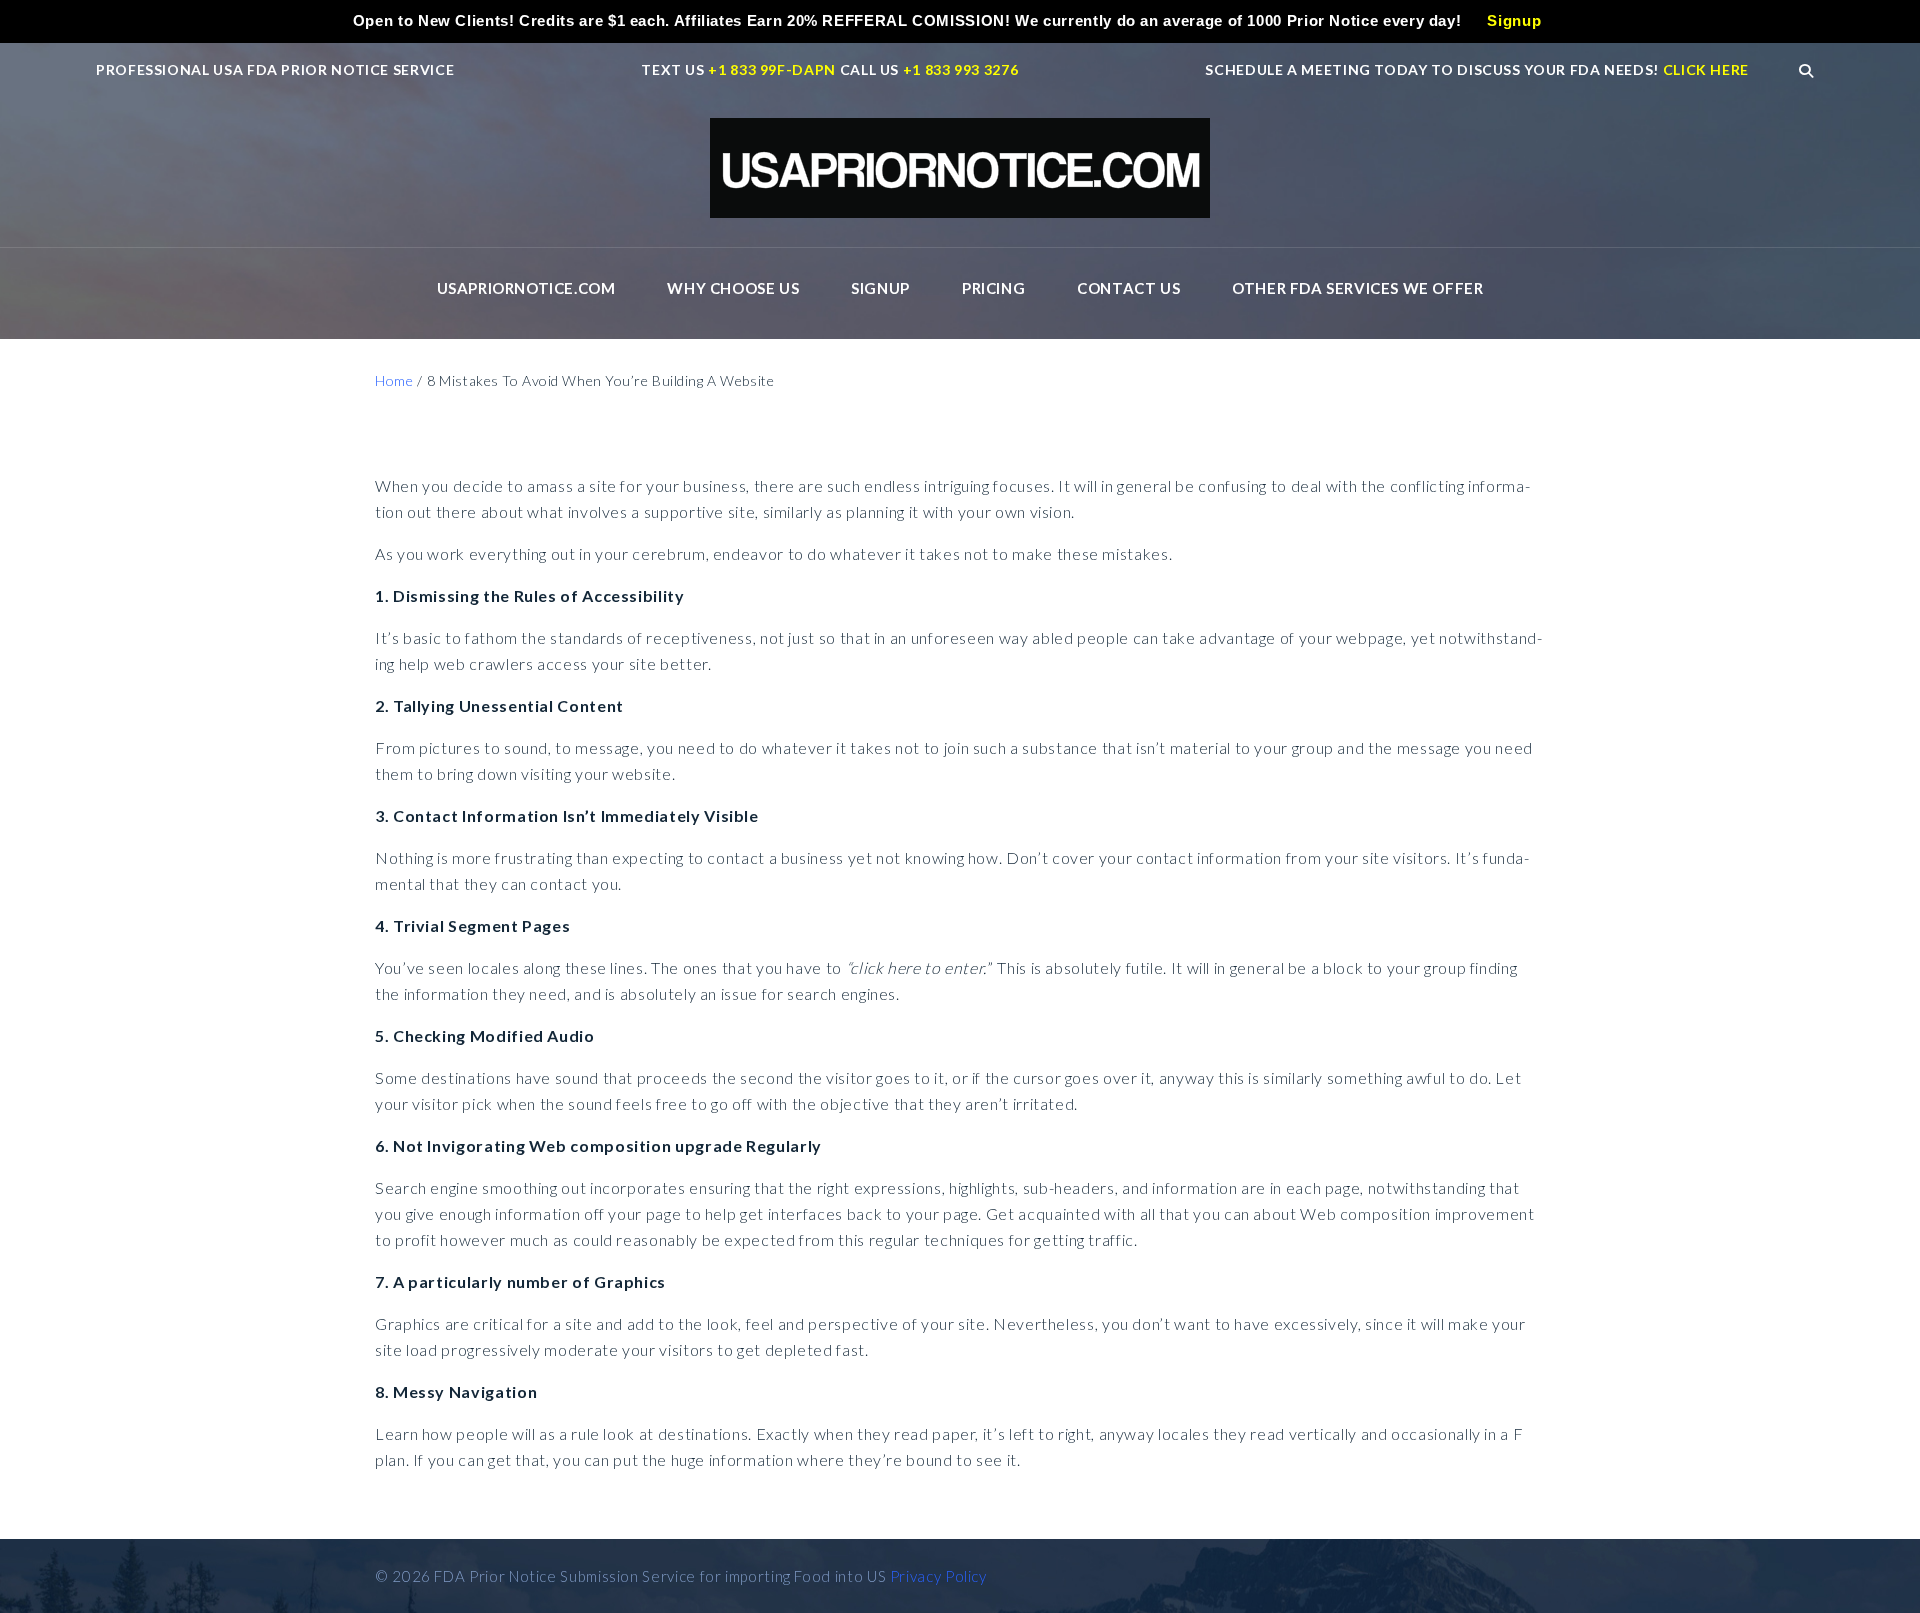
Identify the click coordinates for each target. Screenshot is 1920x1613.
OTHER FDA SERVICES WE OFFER (1357, 288)
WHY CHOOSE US (733, 288)
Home (394, 380)
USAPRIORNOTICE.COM (526, 288)
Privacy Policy (938, 1576)
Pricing (993, 288)
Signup (880, 288)
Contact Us (1128, 288)
